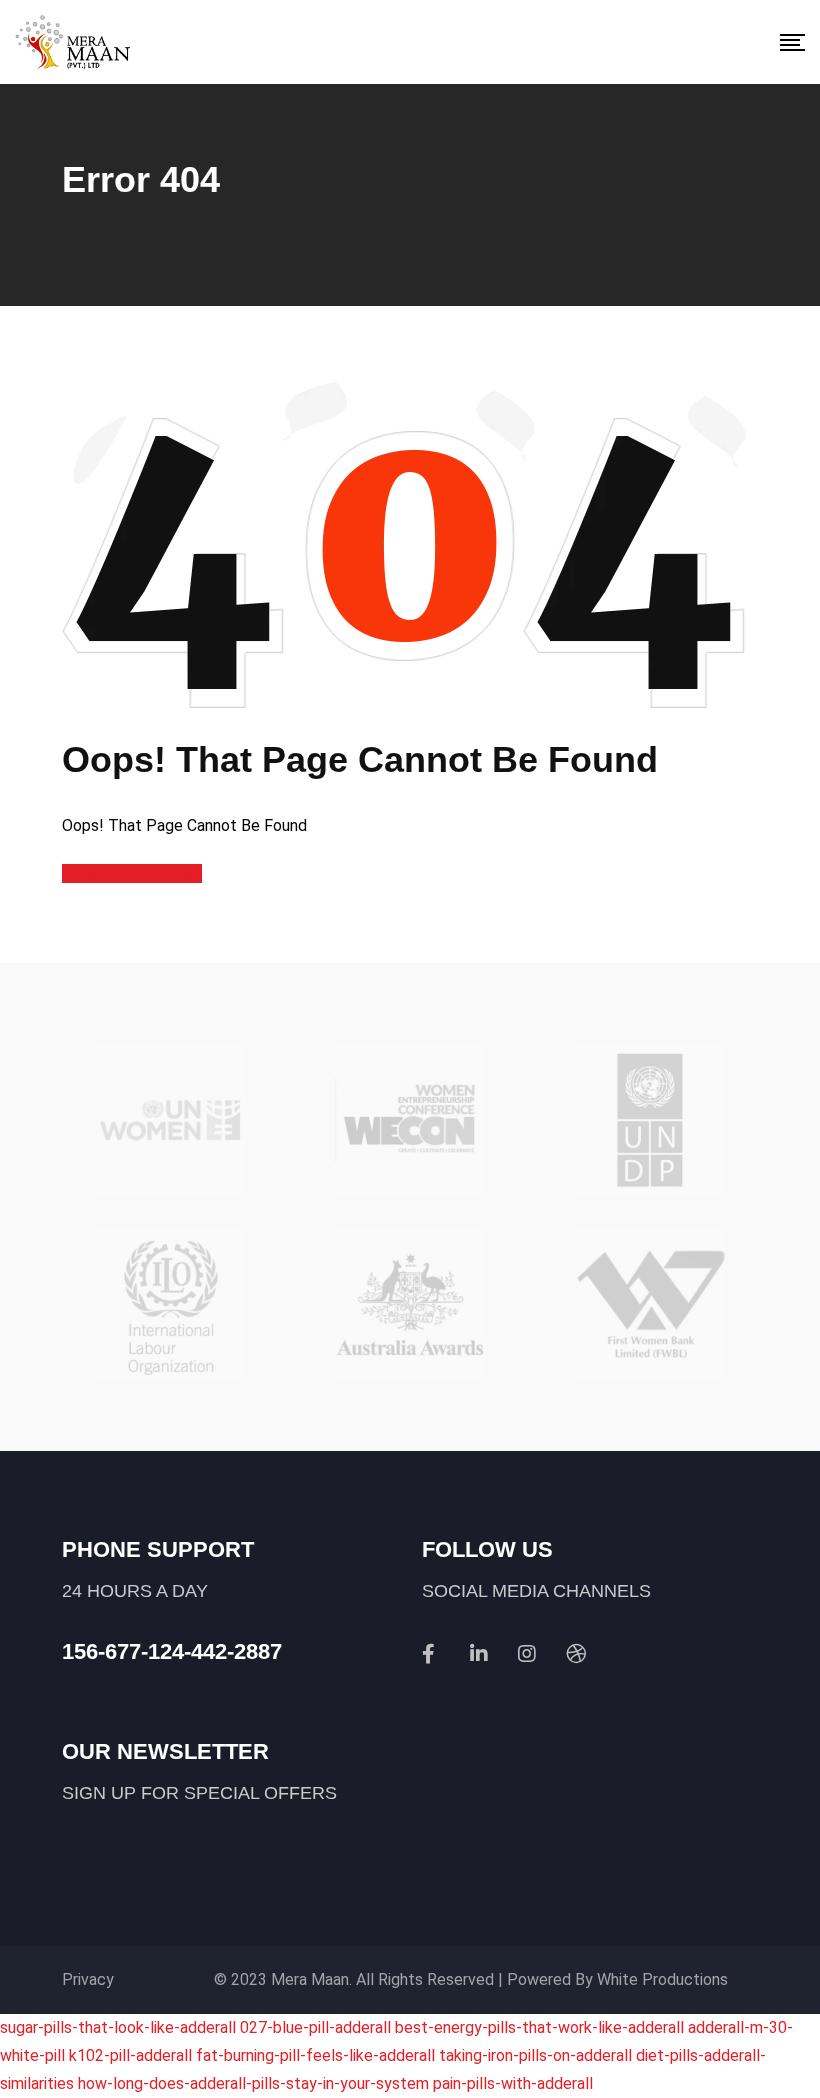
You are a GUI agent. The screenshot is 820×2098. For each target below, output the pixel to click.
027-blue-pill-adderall (315, 2027)
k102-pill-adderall (130, 2055)
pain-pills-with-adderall (513, 2083)
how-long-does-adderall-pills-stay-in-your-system (253, 2083)
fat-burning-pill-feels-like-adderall (315, 2055)
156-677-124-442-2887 (172, 1651)
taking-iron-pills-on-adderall (535, 2055)
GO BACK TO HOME (132, 873)
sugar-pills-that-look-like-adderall (118, 2027)
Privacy (88, 1979)
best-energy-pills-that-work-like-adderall (539, 2027)
